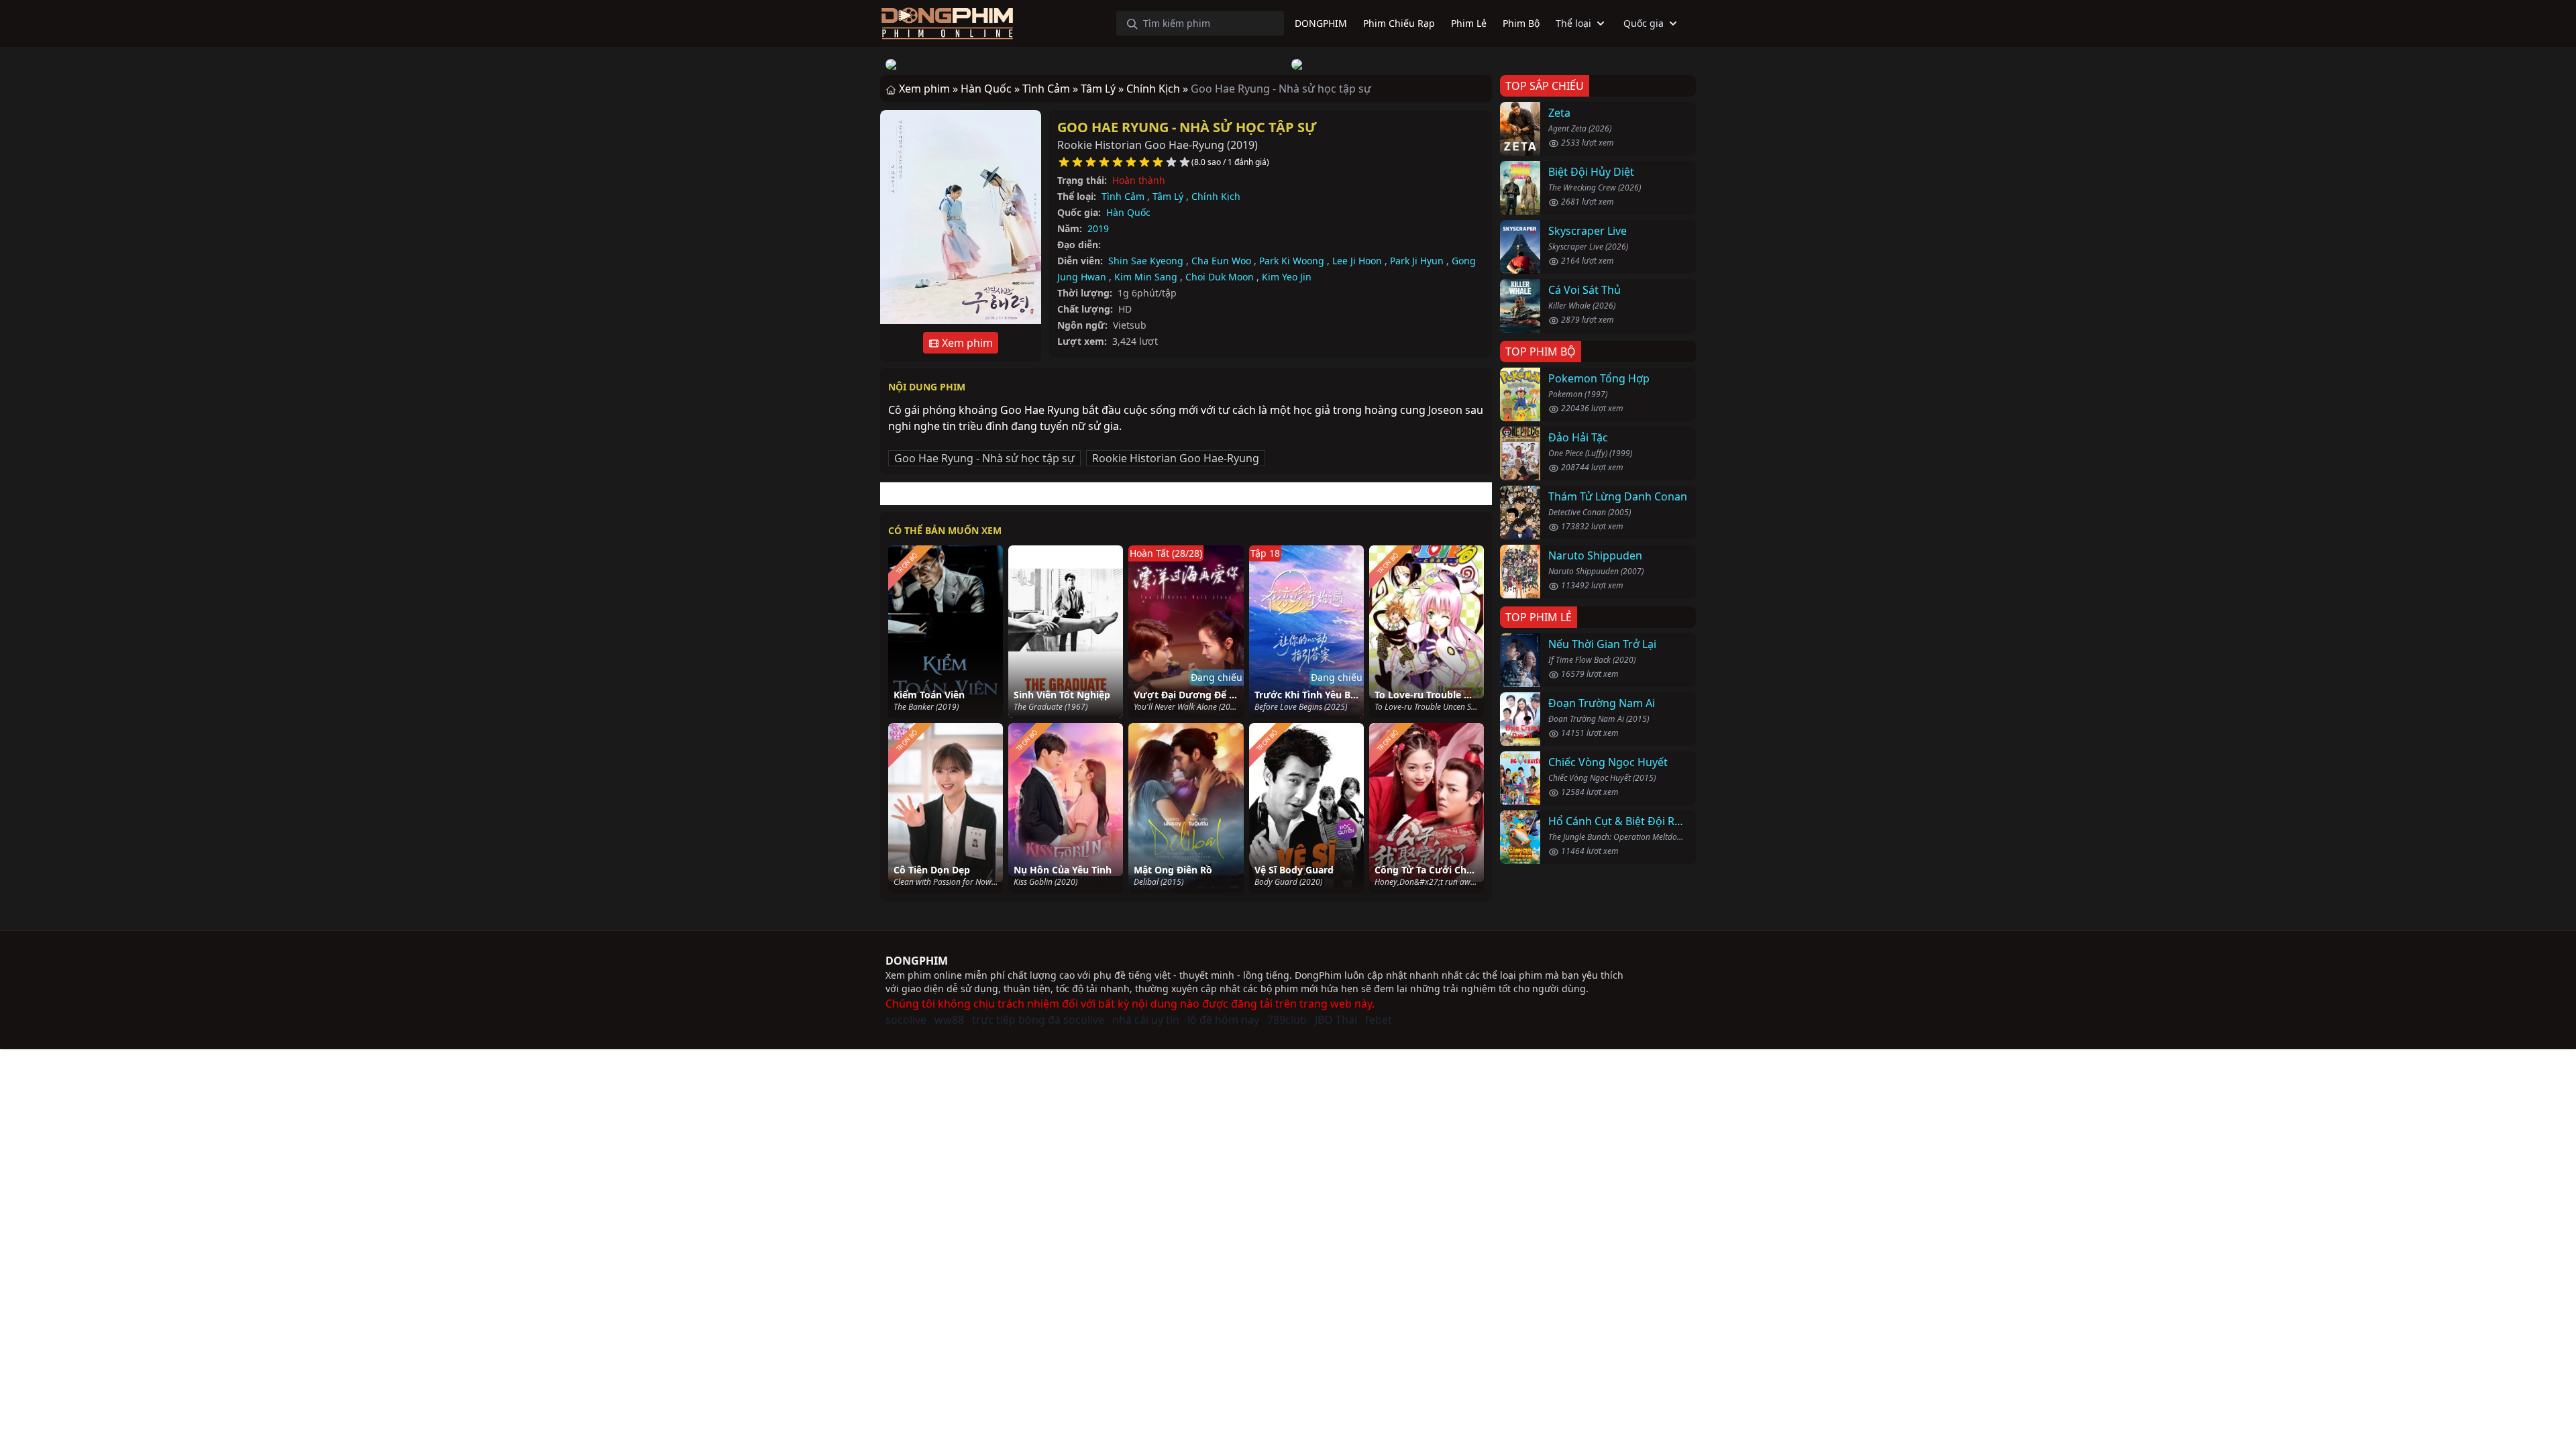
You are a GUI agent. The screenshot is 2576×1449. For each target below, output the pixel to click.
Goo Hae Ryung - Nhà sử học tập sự (1187, 127)
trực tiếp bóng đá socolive (1038, 1020)
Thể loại (1573, 23)
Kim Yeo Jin (1287, 277)
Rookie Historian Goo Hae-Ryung (1176, 458)
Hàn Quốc (1128, 212)
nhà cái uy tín (1146, 1020)
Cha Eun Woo (1221, 261)
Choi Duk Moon (1220, 277)
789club (1287, 1020)
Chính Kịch (1216, 196)
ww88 (949, 1020)
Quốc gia (1644, 23)
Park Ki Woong (1292, 261)
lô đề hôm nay (1223, 1020)
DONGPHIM (917, 961)
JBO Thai (1336, 1020)
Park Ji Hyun (1417, 261)
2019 (1098, 228)
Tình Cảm (1123, 196)
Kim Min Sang (1146, 277)
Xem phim (966, 343)
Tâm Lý (1168, 196)
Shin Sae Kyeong (1146, 261)
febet (1379, 1020)
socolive (906, 1020)
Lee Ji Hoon (1357, 261)
